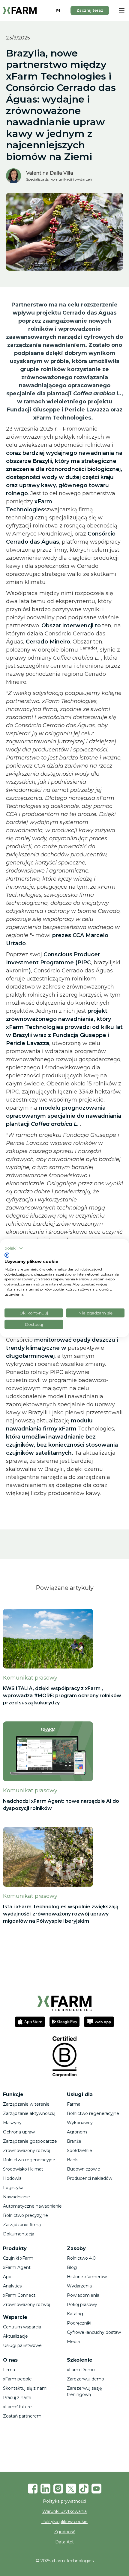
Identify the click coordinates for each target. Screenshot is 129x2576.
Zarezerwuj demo (85, 2379)
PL (59, 11)
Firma (9, 2370)
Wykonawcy (80, 2123)
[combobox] (59, 10)
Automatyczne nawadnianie (32, 2206)
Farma (74, 2104)
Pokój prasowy (82, 2304)
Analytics (12, 2286)
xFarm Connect (19, 2295)
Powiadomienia (83, 2295)
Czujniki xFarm (18, 2258)
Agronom (77, 2132)
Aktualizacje (15, 2336)
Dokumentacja (19, 2234)
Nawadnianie (16, 2197)
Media (73, 2342)
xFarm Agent (17, 2267)
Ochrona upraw (19, 2132)
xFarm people (17, 2379)
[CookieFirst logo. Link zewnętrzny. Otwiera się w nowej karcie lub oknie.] (7, 1255)
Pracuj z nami (17, 2397)
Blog (72, 2267)
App (7, 2277)
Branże (74, 2141)
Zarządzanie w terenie (26, 2104)
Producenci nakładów (90, 2178)
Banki (73, 2160)
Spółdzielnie (79, 2151)
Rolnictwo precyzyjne (25, 2215)
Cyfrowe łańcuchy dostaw (94, 2332)
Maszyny (12, 2123)
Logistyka (13, 2188)
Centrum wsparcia (22, 2327)
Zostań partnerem (22, 2416)
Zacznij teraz (90, 10)
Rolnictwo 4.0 (81, 2258)
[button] (121, 10)
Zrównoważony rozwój (27, 2151)
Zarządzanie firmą (22, 2225)
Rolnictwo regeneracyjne (29, 2160)
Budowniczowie (84, 2169)
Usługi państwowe (22, 2345)
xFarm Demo (81, 2370)
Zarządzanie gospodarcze (30, 2141)
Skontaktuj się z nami (25, 2388)
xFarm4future (17, 2407)
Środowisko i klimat (23, 2169)
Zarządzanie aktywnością (29, 2113)
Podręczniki (79, 2323)
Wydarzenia (79, 2286)
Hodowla (12, 2178)
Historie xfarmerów (87, 2277)
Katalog (75, 2314)
